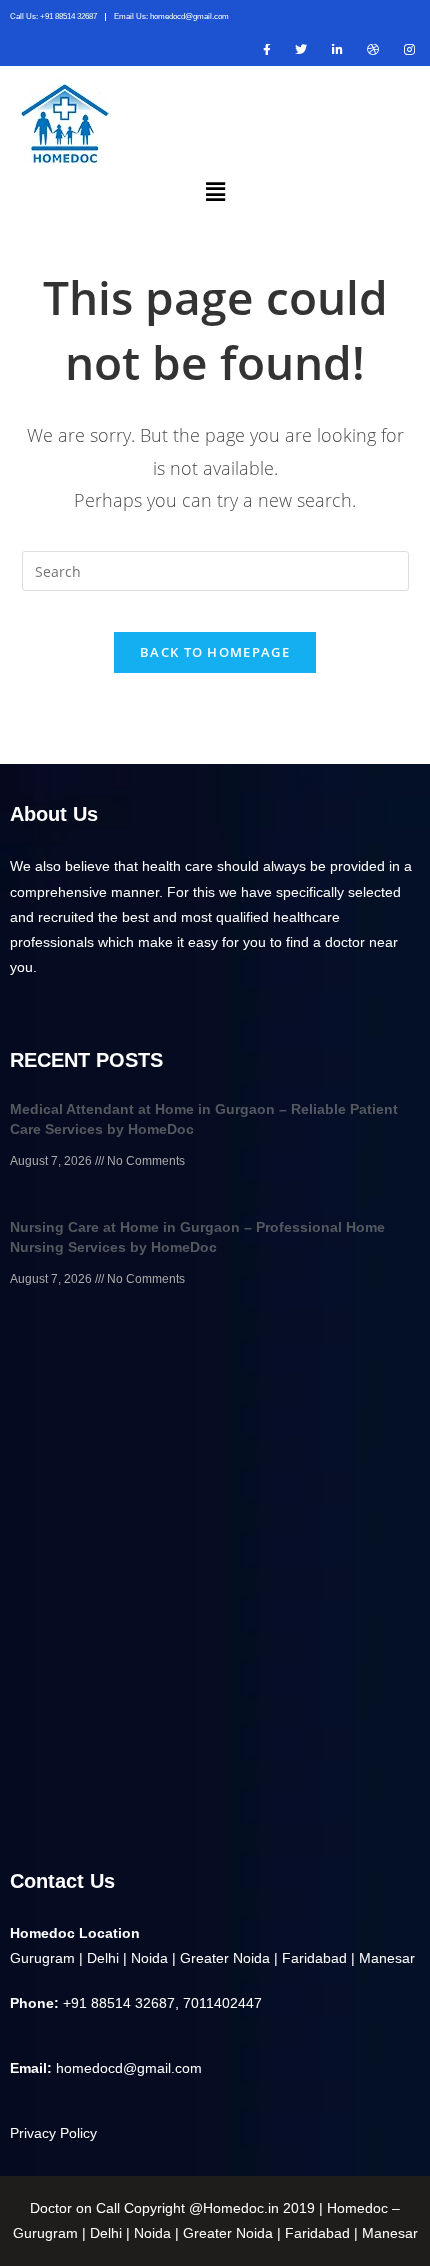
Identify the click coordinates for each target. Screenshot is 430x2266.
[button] (215, 191)
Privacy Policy (53, 2133)
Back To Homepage (215, 652)
